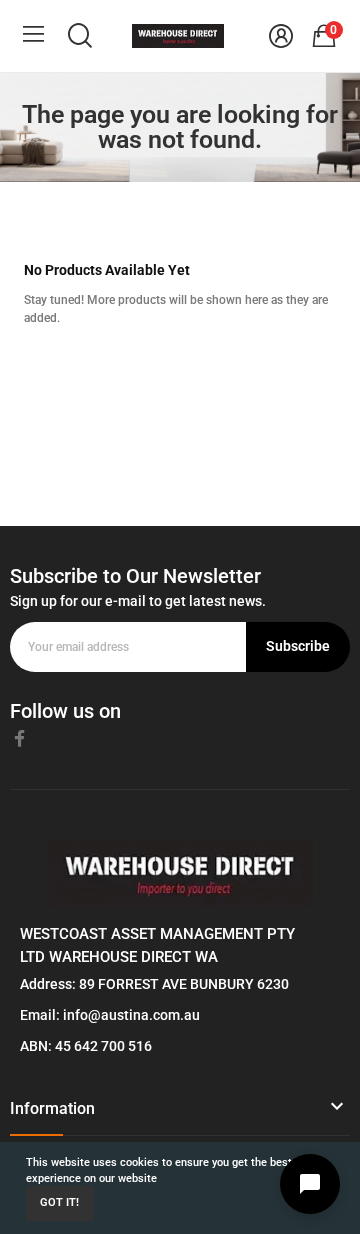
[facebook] (20, 739)
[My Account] (281, 36)
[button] (180, 1116)
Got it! (59, 1202)
